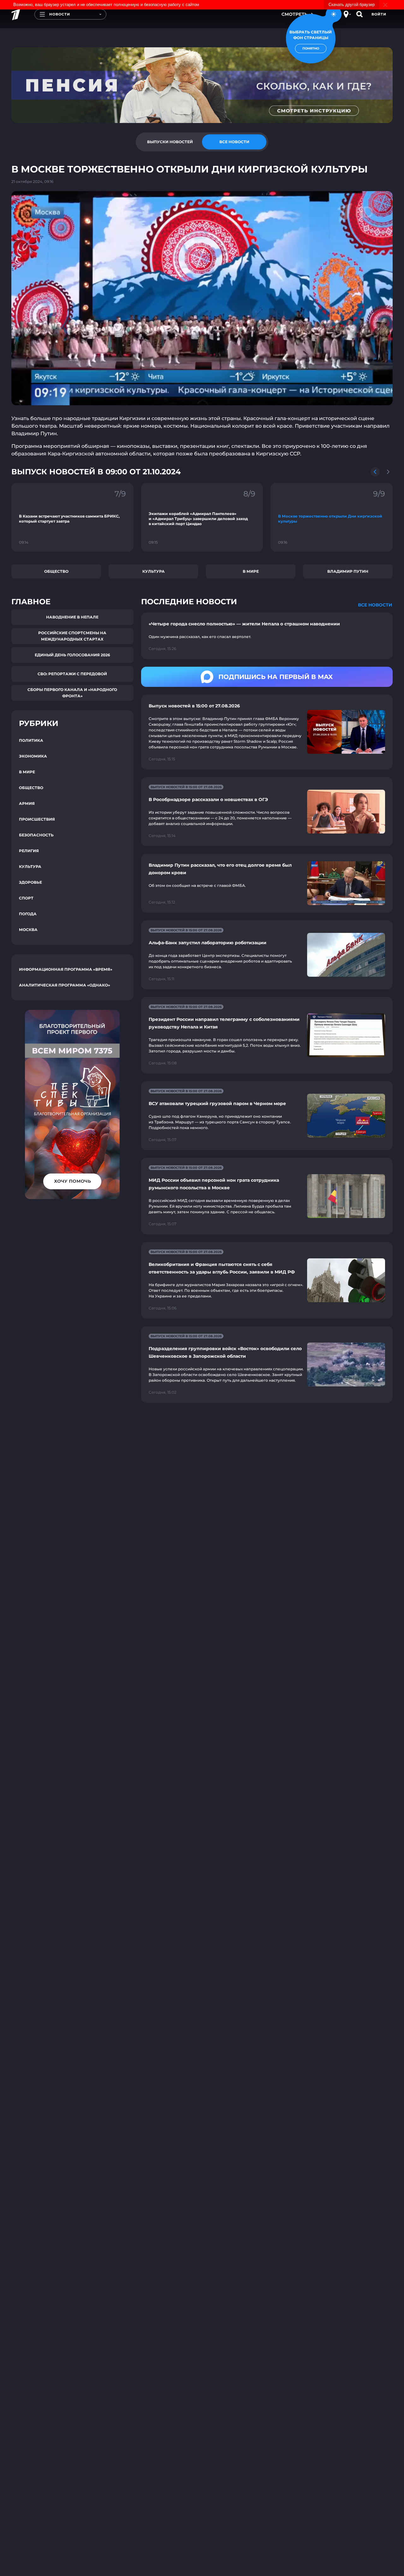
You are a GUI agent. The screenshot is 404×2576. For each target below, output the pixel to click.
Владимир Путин (348, 571)
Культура (154, 571)
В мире (251, 571)
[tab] (170, 142)
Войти (379, 14)
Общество (56, 571)
